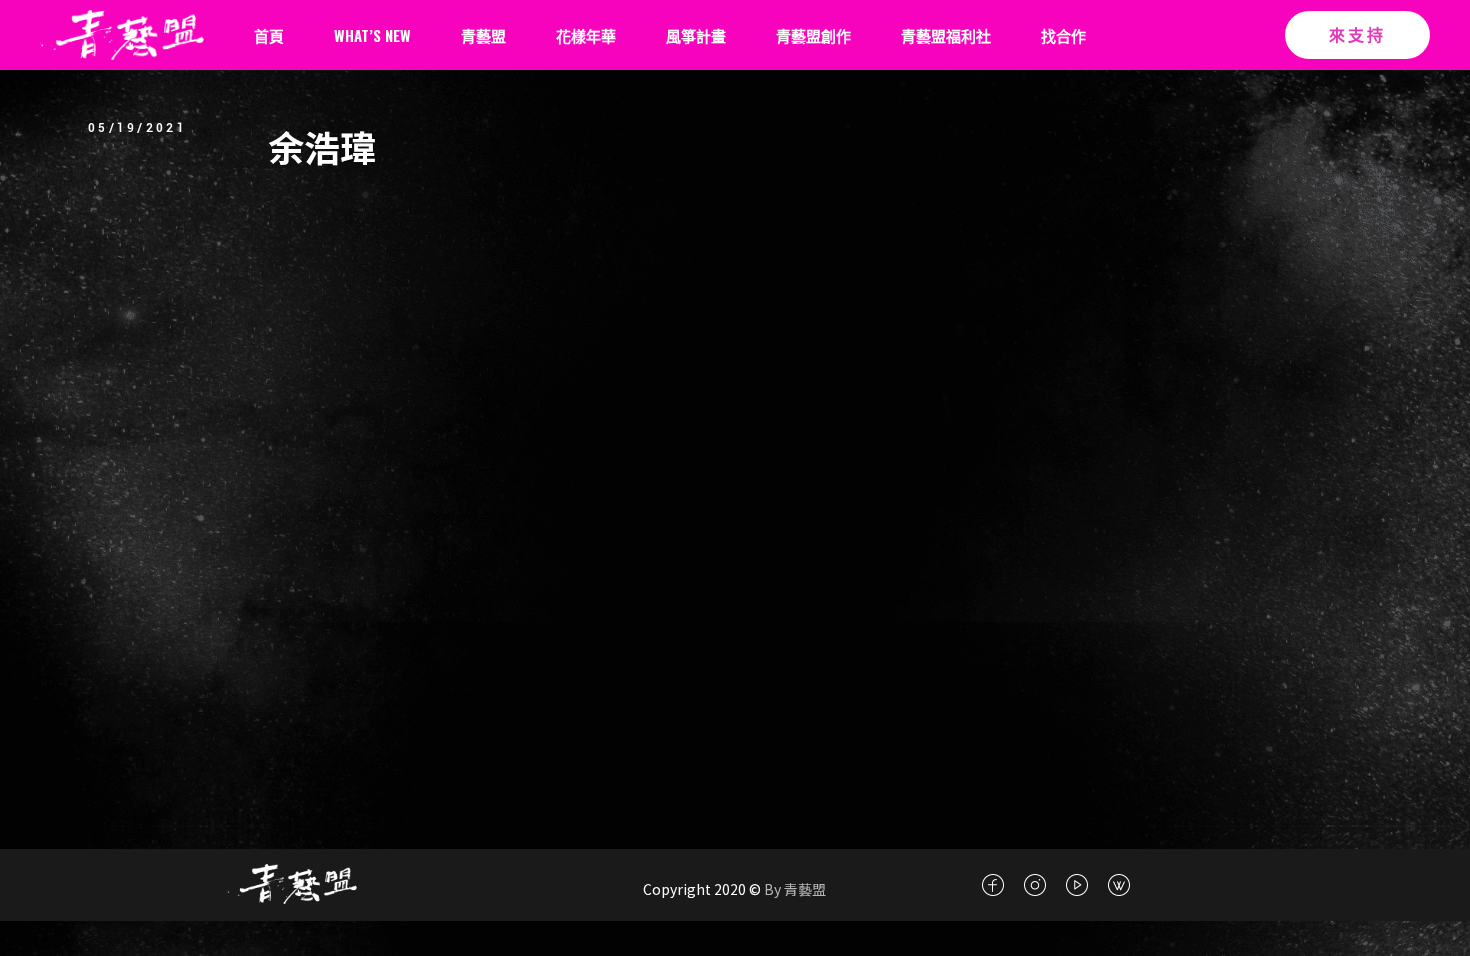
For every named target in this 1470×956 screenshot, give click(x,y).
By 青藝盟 (793, 889)
